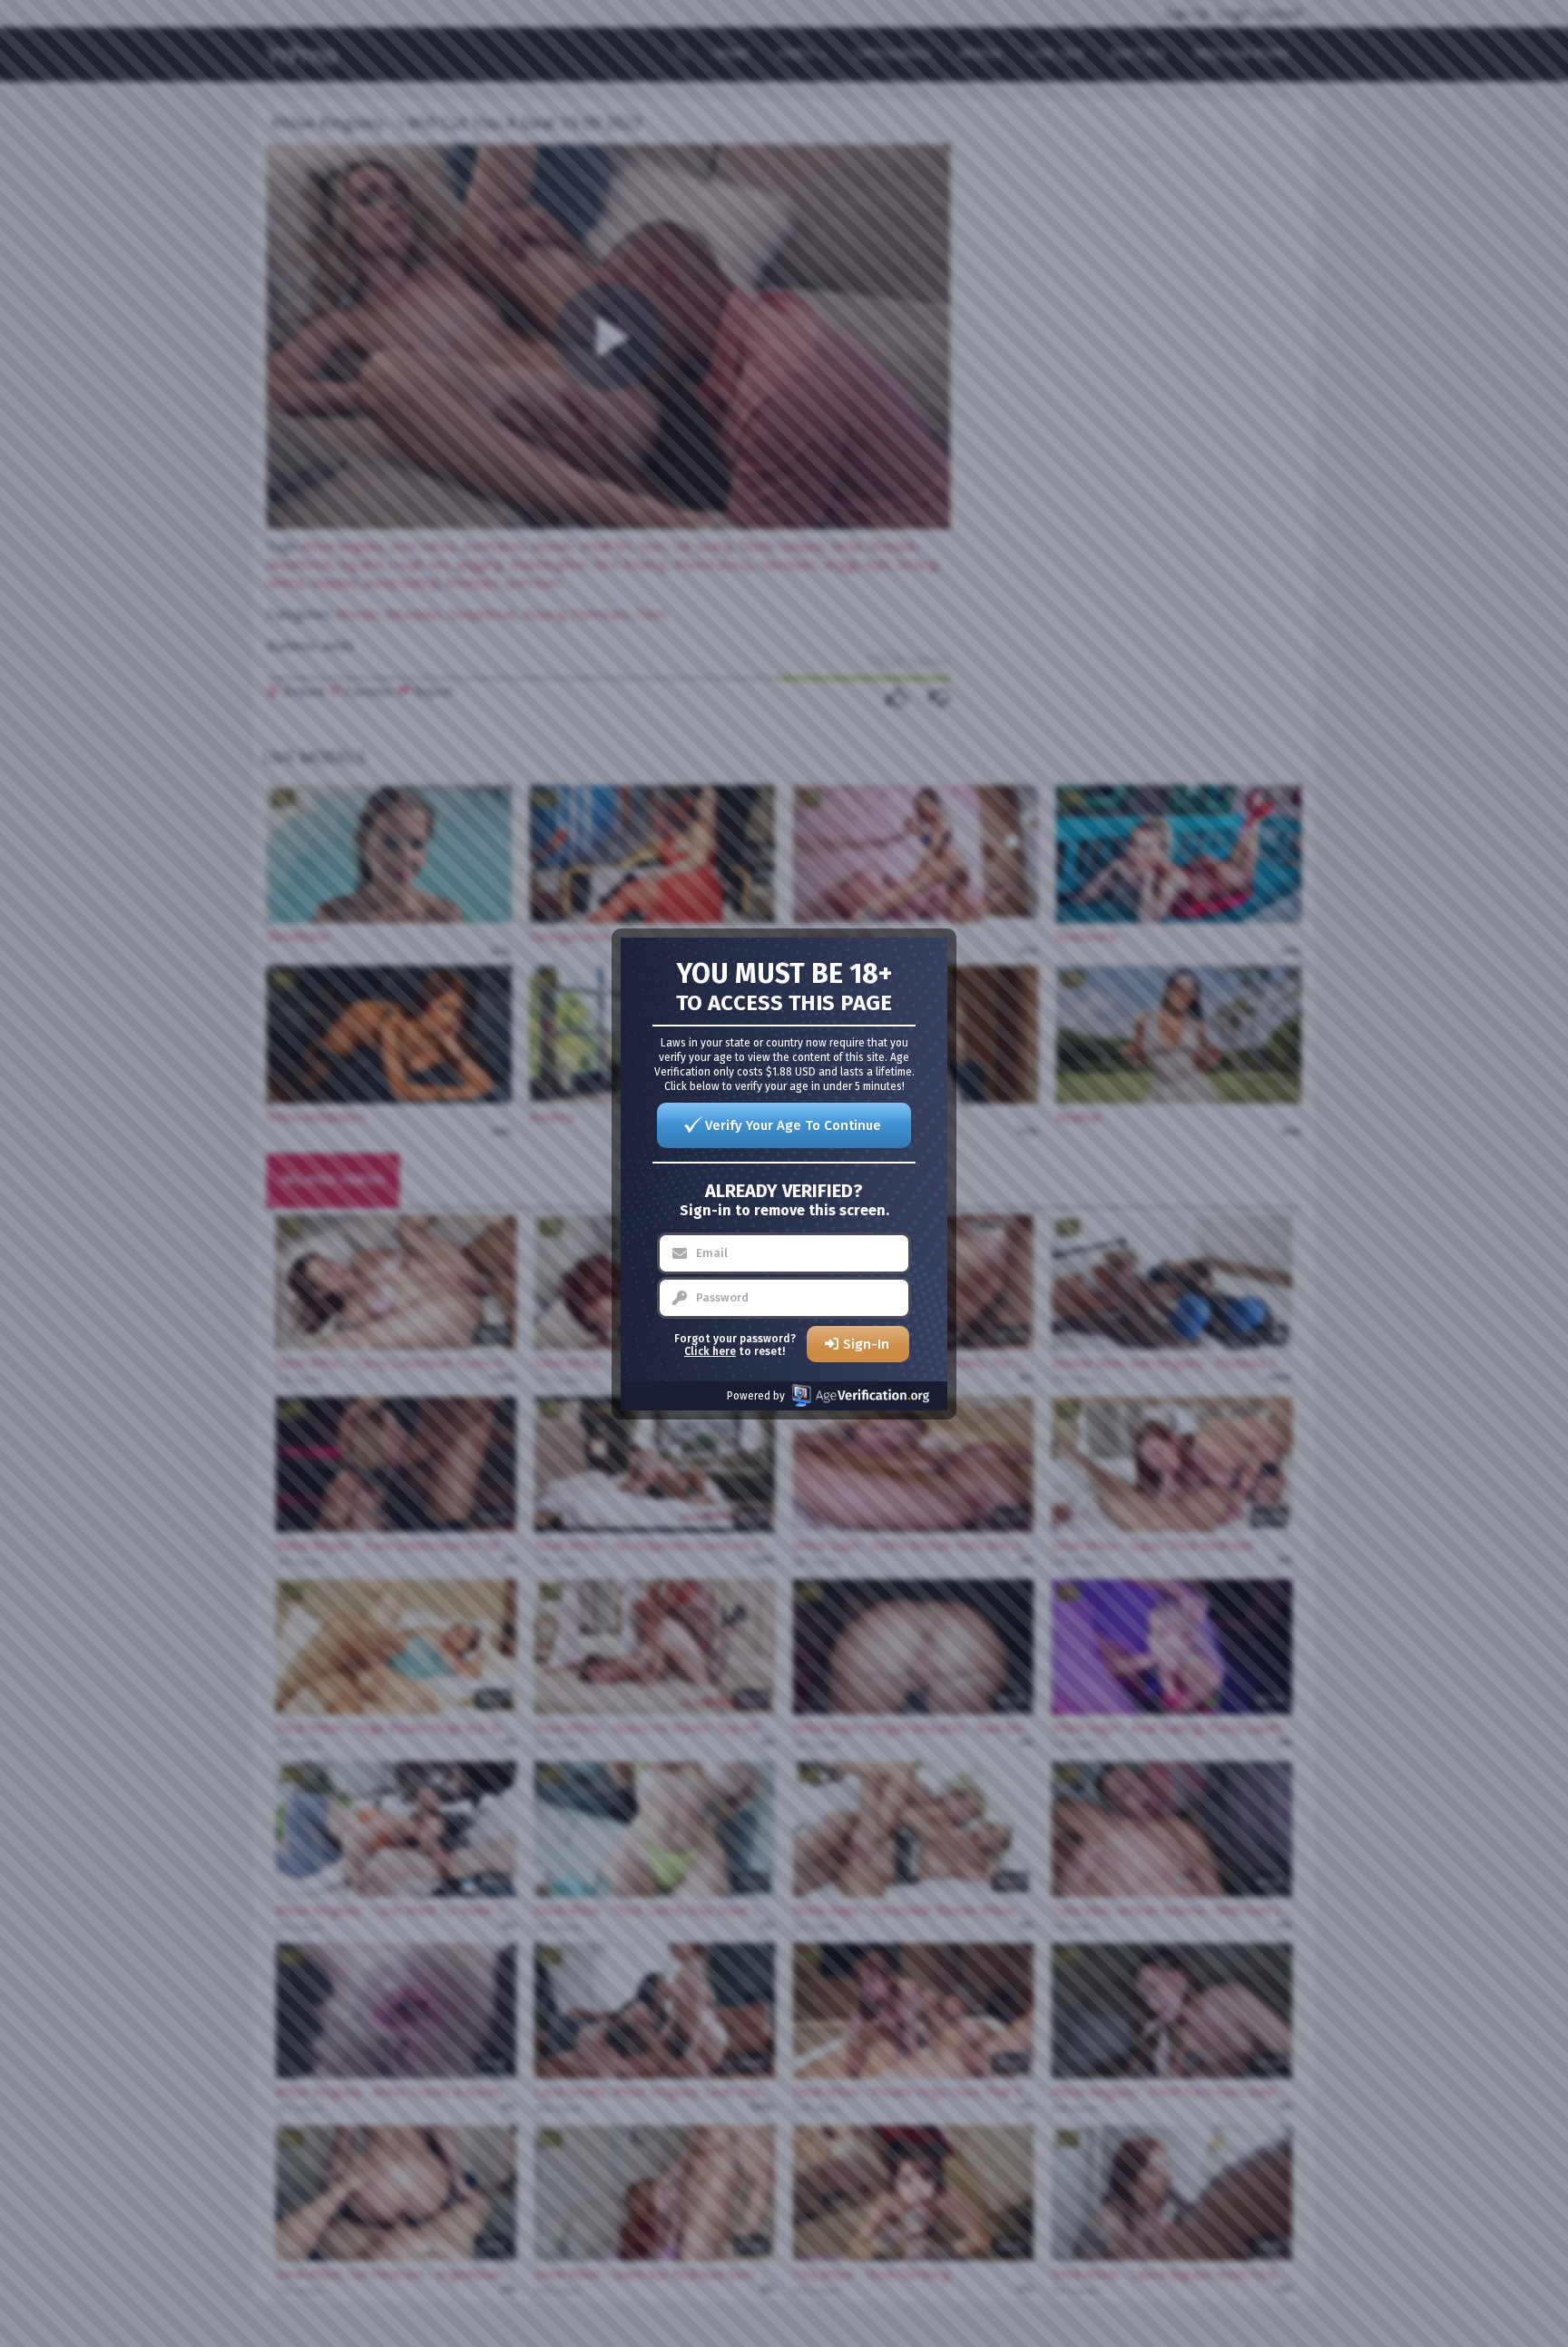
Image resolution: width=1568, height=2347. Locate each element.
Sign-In (866, 1344)
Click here (710, 1351)
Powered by (756, 1396)
